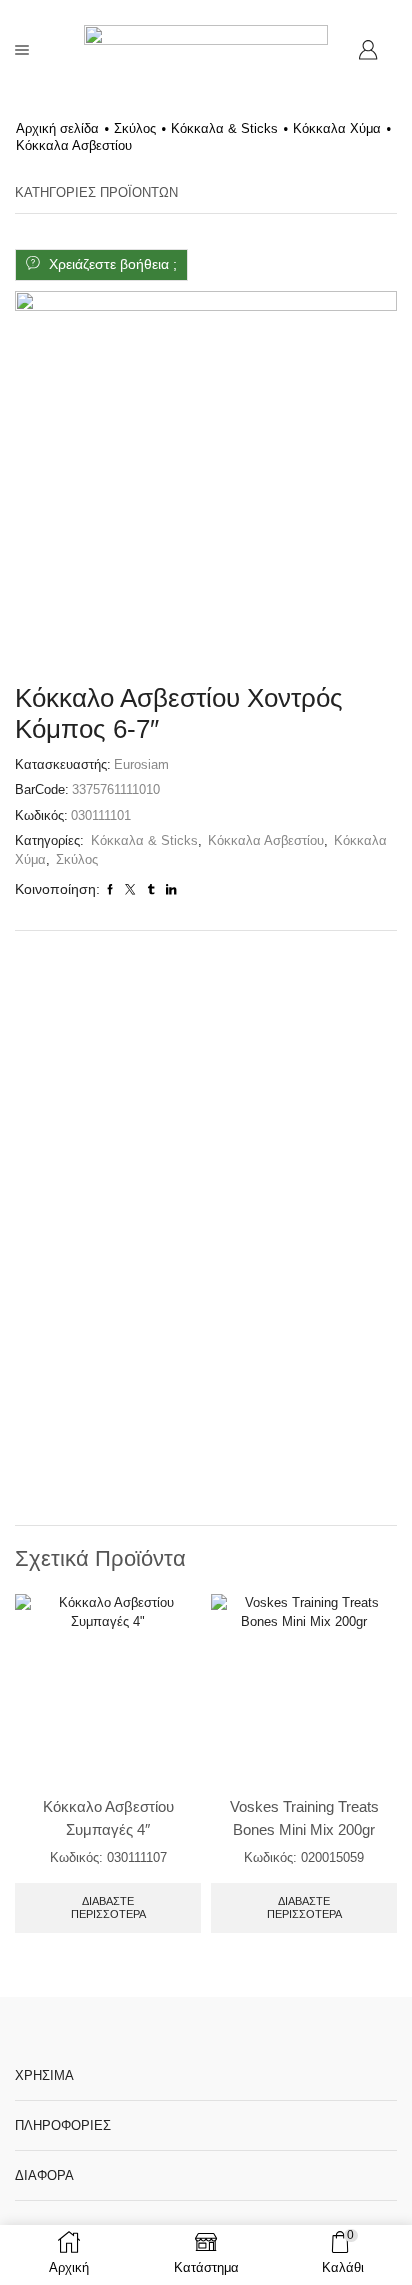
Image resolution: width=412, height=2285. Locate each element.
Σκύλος (135, 128)
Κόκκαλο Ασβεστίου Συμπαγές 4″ (108, 1818)
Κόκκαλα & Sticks (224, 128)
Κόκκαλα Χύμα (337, 128)
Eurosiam (141, 764)
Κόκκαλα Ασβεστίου (74, 145)
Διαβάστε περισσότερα (108, 1907)
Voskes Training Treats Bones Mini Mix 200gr (304, 1818)
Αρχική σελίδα (57, 128)
